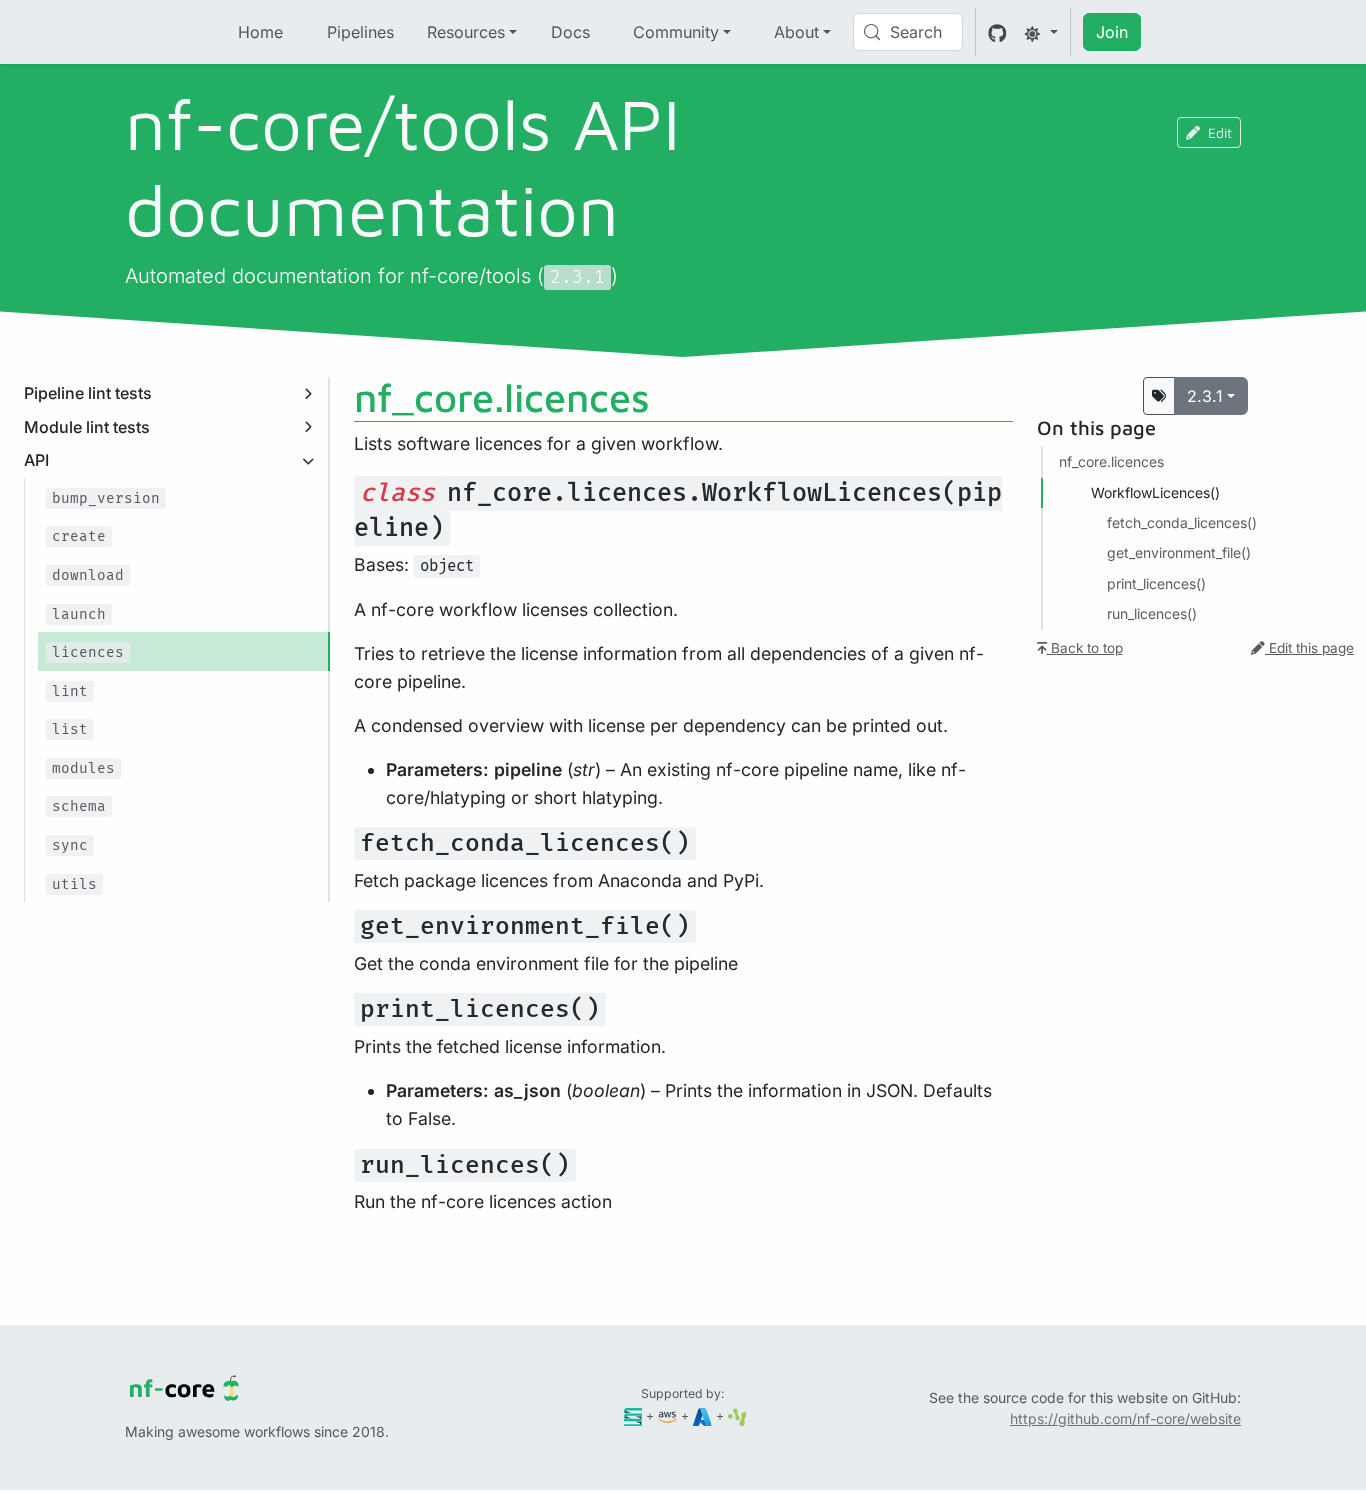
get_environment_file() (1179, 552)
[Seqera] (633, 1415)
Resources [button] (466, 32)
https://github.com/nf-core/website (1125, 1418)
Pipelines (360, 32)
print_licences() (1156, 583)
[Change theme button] (1041, 32)
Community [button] (676, 32)
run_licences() (1152, 613)
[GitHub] (997, 32)
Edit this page (1309, 648)
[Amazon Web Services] (667, 1415)
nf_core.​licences (1111, 461)
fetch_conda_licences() (1182, 522)
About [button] (796, 32)
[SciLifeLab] (737, 1415)
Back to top (1085, 648)
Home (260, 32)
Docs (570, 32)
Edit (1220, 132)
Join (1112, 32)
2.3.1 (1205, 396)
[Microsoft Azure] (702, 1415)
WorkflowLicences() (1155, 492)
